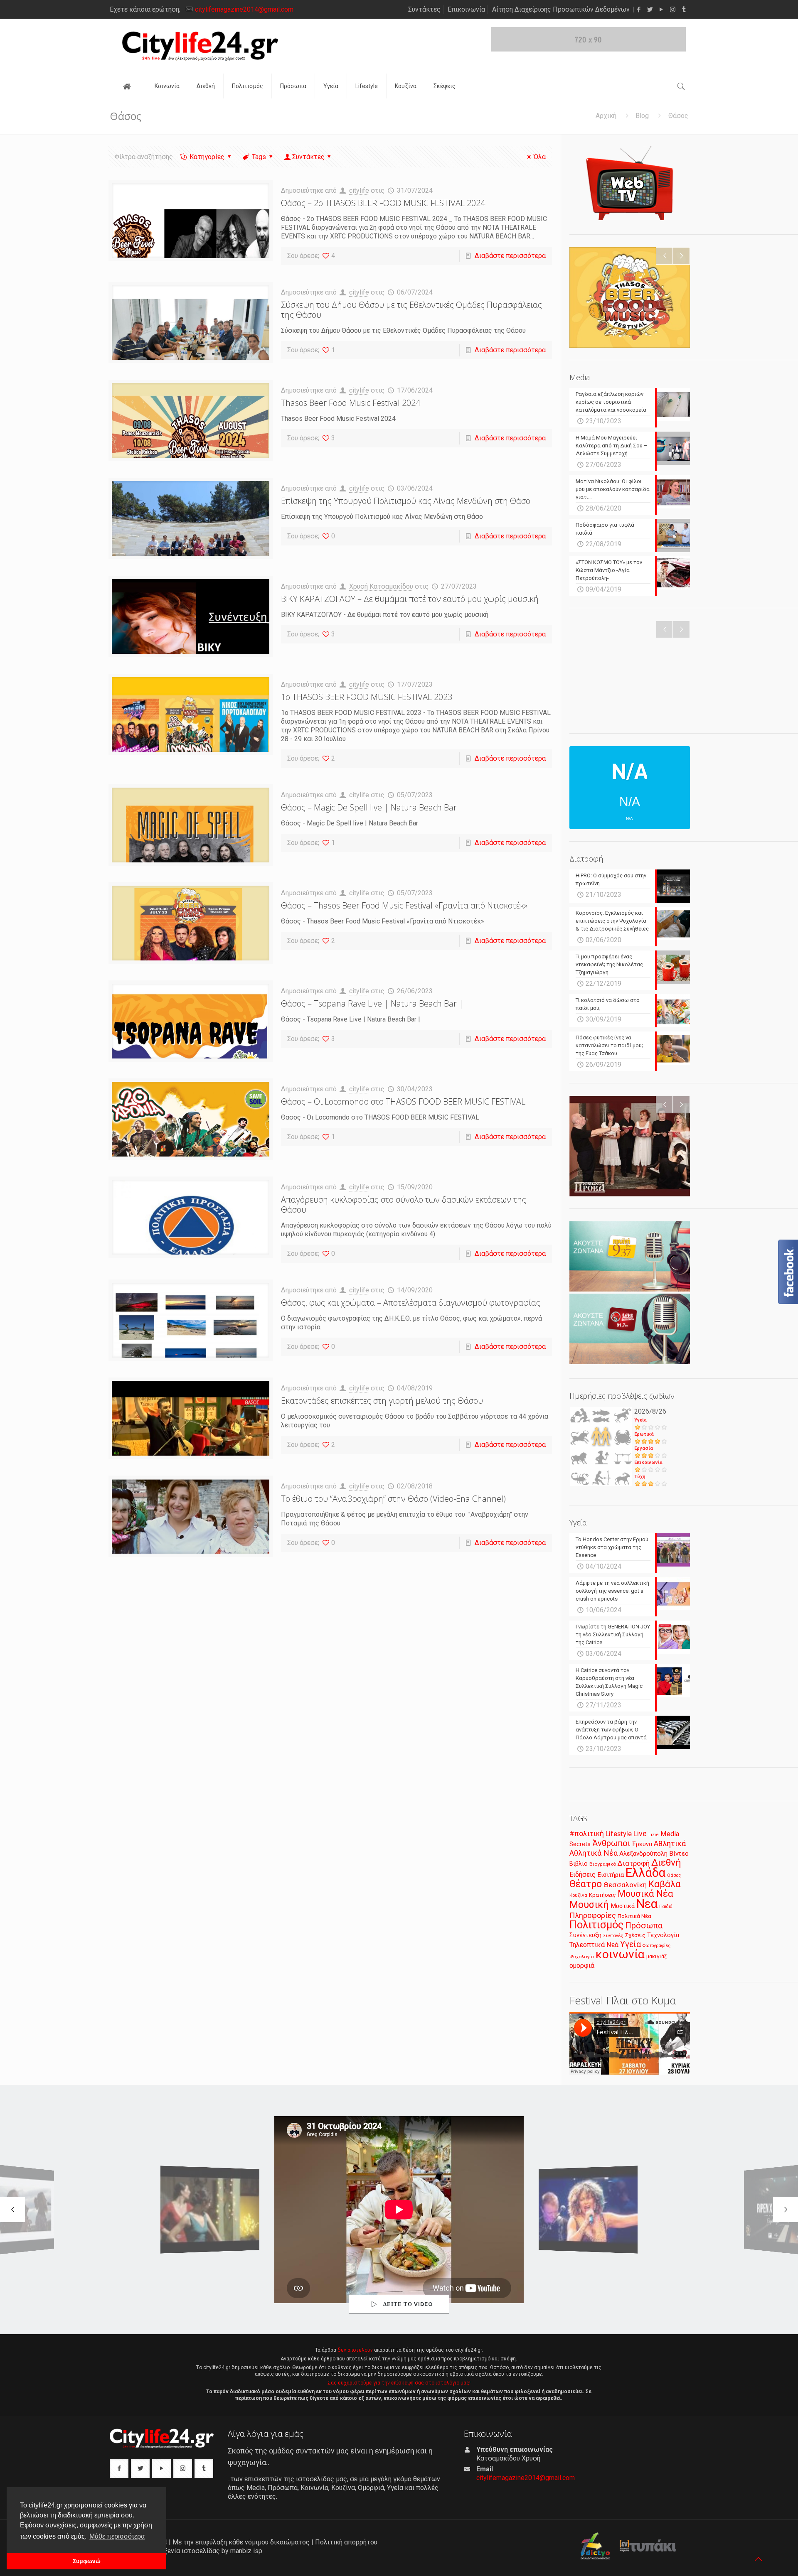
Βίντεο (679, 1854)
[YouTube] (661, 10)
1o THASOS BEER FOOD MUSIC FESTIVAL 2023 (367, 697)
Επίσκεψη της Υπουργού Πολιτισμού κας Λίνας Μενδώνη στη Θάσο (406, 501)
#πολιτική (587, 1834)
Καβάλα (665, 1884)
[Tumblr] (684, 10)
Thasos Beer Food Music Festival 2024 (351, 403)
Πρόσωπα (644, 1925)
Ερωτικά (644, 1434)
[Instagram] (673, 10)
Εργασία (644, 1448)
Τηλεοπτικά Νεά (594, 1945)
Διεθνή (666, 1863)
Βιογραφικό (603, 1864)
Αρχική (606, 116)
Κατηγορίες (207, 157)
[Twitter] (650, 10)
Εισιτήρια (611, 1875)
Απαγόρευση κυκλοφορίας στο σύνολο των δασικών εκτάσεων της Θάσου (404, 1205)
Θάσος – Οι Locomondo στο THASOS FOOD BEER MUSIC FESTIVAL (403, 1101)
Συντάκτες (424, 9)
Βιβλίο (579, 1864)
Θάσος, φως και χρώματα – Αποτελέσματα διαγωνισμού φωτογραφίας (411, 1303)
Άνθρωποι (611, 1843)
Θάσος (674, 1875)
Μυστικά (623, 1906)
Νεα (647, 1904)
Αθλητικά (670, 1843)
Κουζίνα (578, 1895)
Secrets (580, 1844)
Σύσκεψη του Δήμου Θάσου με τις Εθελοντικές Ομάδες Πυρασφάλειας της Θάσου (411, 310)
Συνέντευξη (585, 1935)
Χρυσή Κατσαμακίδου (381, 586)
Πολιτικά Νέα (634, 1916)
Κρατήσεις (602, 1895)
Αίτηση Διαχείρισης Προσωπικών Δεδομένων (561, 9)
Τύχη (640, 1477)
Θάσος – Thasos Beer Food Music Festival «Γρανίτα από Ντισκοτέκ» (404, 905)
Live (640, 1833)
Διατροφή (634, 1863)
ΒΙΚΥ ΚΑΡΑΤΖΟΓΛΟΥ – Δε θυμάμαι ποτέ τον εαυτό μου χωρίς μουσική (410, 599)
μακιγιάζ (656, 1956)
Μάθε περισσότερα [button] (117, 2536)
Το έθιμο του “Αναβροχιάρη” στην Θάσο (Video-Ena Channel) (393, 1499)
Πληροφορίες (593, 1915)
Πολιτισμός (596, 1925)
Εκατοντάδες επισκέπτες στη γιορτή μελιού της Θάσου (382, 1401)
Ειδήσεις (582, 1875)
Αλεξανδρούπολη (643, 1854)
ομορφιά (582, 1966)
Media (670, 1834)
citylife (359, 190)
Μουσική (589, 1905)
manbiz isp (246, 2551)
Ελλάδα (645, 1873)
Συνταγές (613, 1936)
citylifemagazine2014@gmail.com (244, 9)
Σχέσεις (635, 1935)
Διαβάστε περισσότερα (510, 256)
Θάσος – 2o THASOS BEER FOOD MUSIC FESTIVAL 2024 (383, 203)
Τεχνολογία (663, 1935)
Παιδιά (666, 1907)
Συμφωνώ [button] (87, 2561)
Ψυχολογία (582, 1957)
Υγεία (640, 1420)
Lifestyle (619, 1834)
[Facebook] (639, 10)
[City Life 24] (200, 46)
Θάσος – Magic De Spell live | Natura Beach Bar (369, 807)
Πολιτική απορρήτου (346, 2542)
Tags (259, 157)
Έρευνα (642, 1844)
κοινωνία (620, 1954)
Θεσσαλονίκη (625, 1885)
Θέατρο (586, 1884)
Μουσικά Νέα (645, 1894)
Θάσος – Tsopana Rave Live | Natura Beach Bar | (372, 1003)
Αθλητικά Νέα (594, 1853)
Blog (642, 116)
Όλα (540, 157)
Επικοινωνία (466, 9)
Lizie (654, 1835)
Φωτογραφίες (656, 1946)
